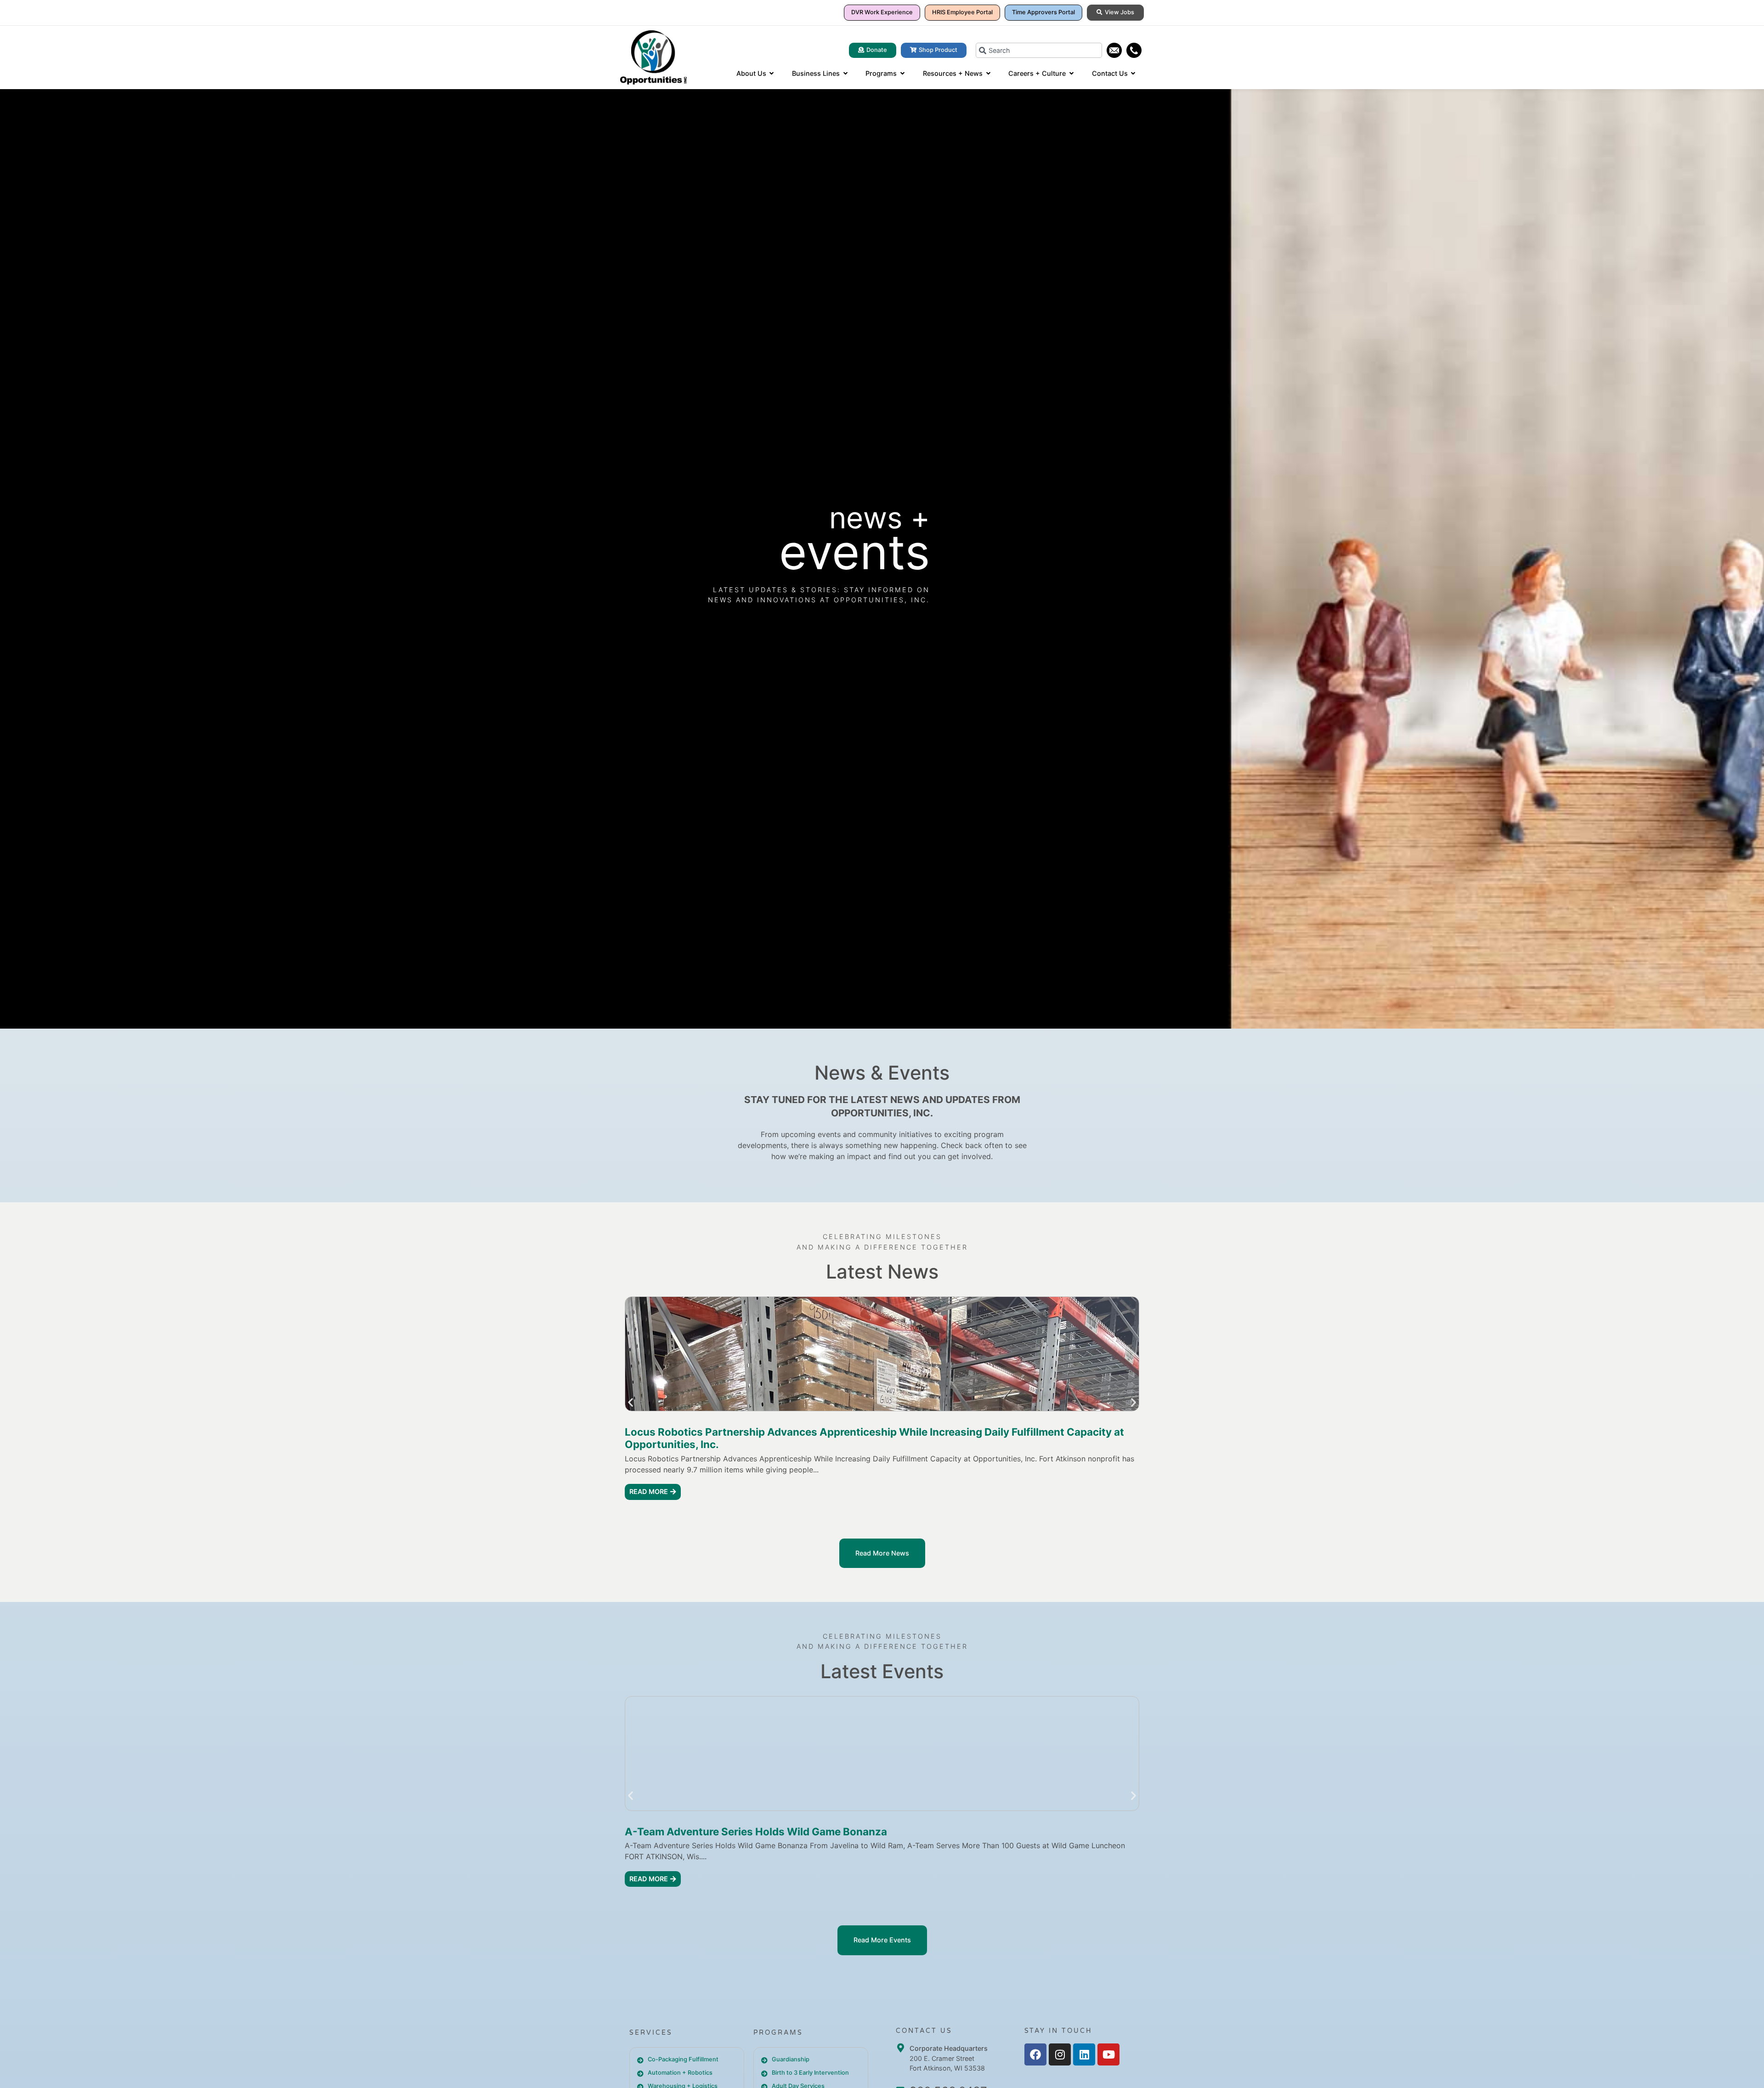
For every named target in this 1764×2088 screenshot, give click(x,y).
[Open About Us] (772, 74)
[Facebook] (1035, 2054)
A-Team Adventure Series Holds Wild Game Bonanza (756, 1831)
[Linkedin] (1084, 2054)
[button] (630, 1402)
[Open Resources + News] (988, 74)
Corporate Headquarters (949, 2048)
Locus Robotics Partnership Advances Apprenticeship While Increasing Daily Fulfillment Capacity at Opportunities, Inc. (874, 1438)
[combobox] (1039, 50)
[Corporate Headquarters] (900, 2048)
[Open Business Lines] (845, 74)
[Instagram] (1060, 2054)
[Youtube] (1108, 2054)
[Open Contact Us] (1133, 74)
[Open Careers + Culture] (1071, 74)
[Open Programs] (902, 74)
